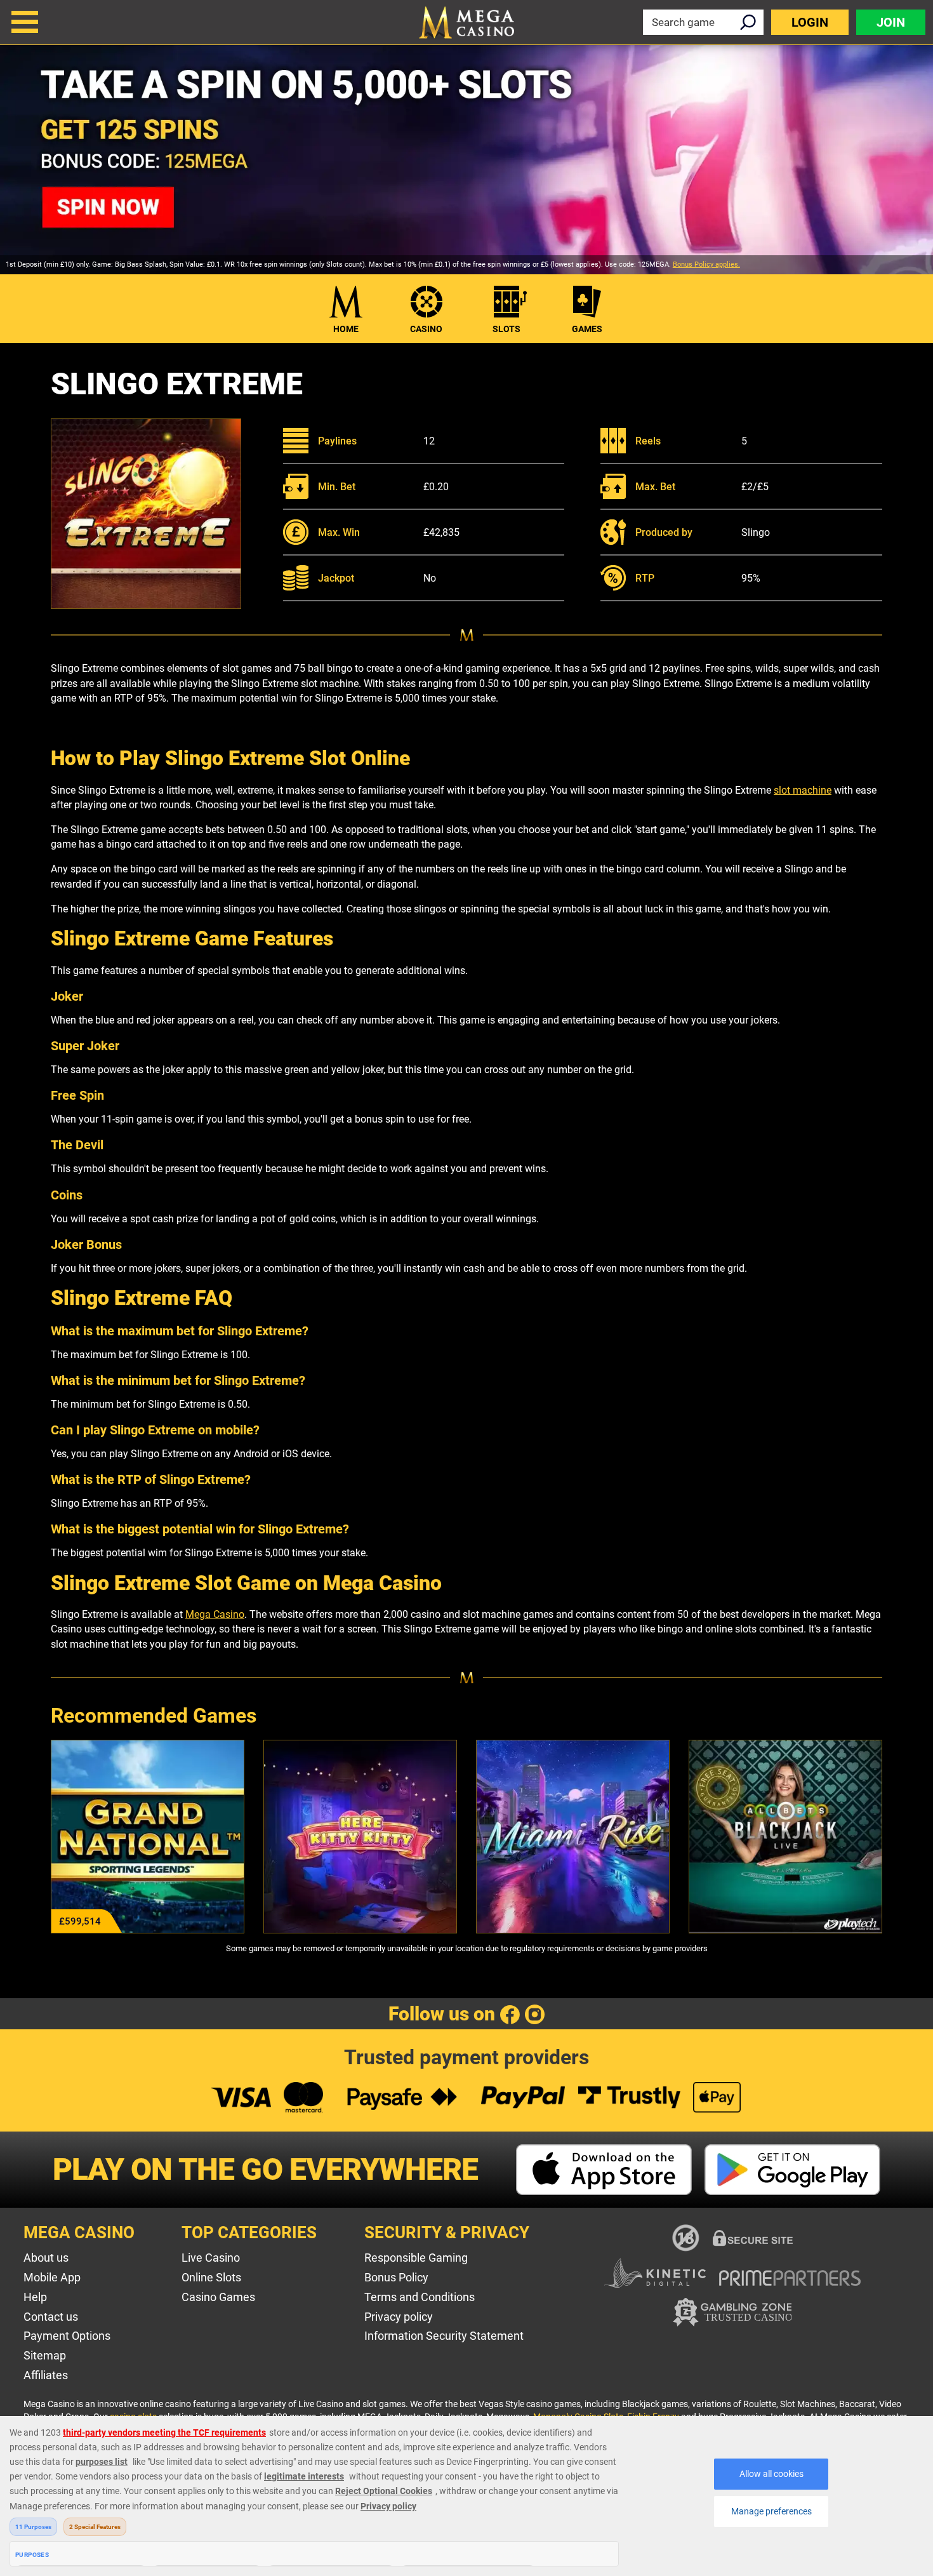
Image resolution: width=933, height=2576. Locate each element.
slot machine (803, 790)
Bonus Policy (396, 2277)
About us (46, 2258)
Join (891, 22)
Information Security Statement (444, 2336)
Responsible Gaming (416, 2258)
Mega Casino (215, 1614)
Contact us (51, 2317)
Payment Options (67, 2336)
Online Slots (211, 2277)
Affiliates (46, 2375)
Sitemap (45, 2355)
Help (35, 2297)
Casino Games (218, 2297)
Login (810, 22)
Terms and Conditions (420, 2297)
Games (587, 329)
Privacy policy (399, 2317)
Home (346, 329)
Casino (426, 329)
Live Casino (211, 2258)
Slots (506, 329)
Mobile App (52, 2277)
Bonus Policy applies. (706, 264)
